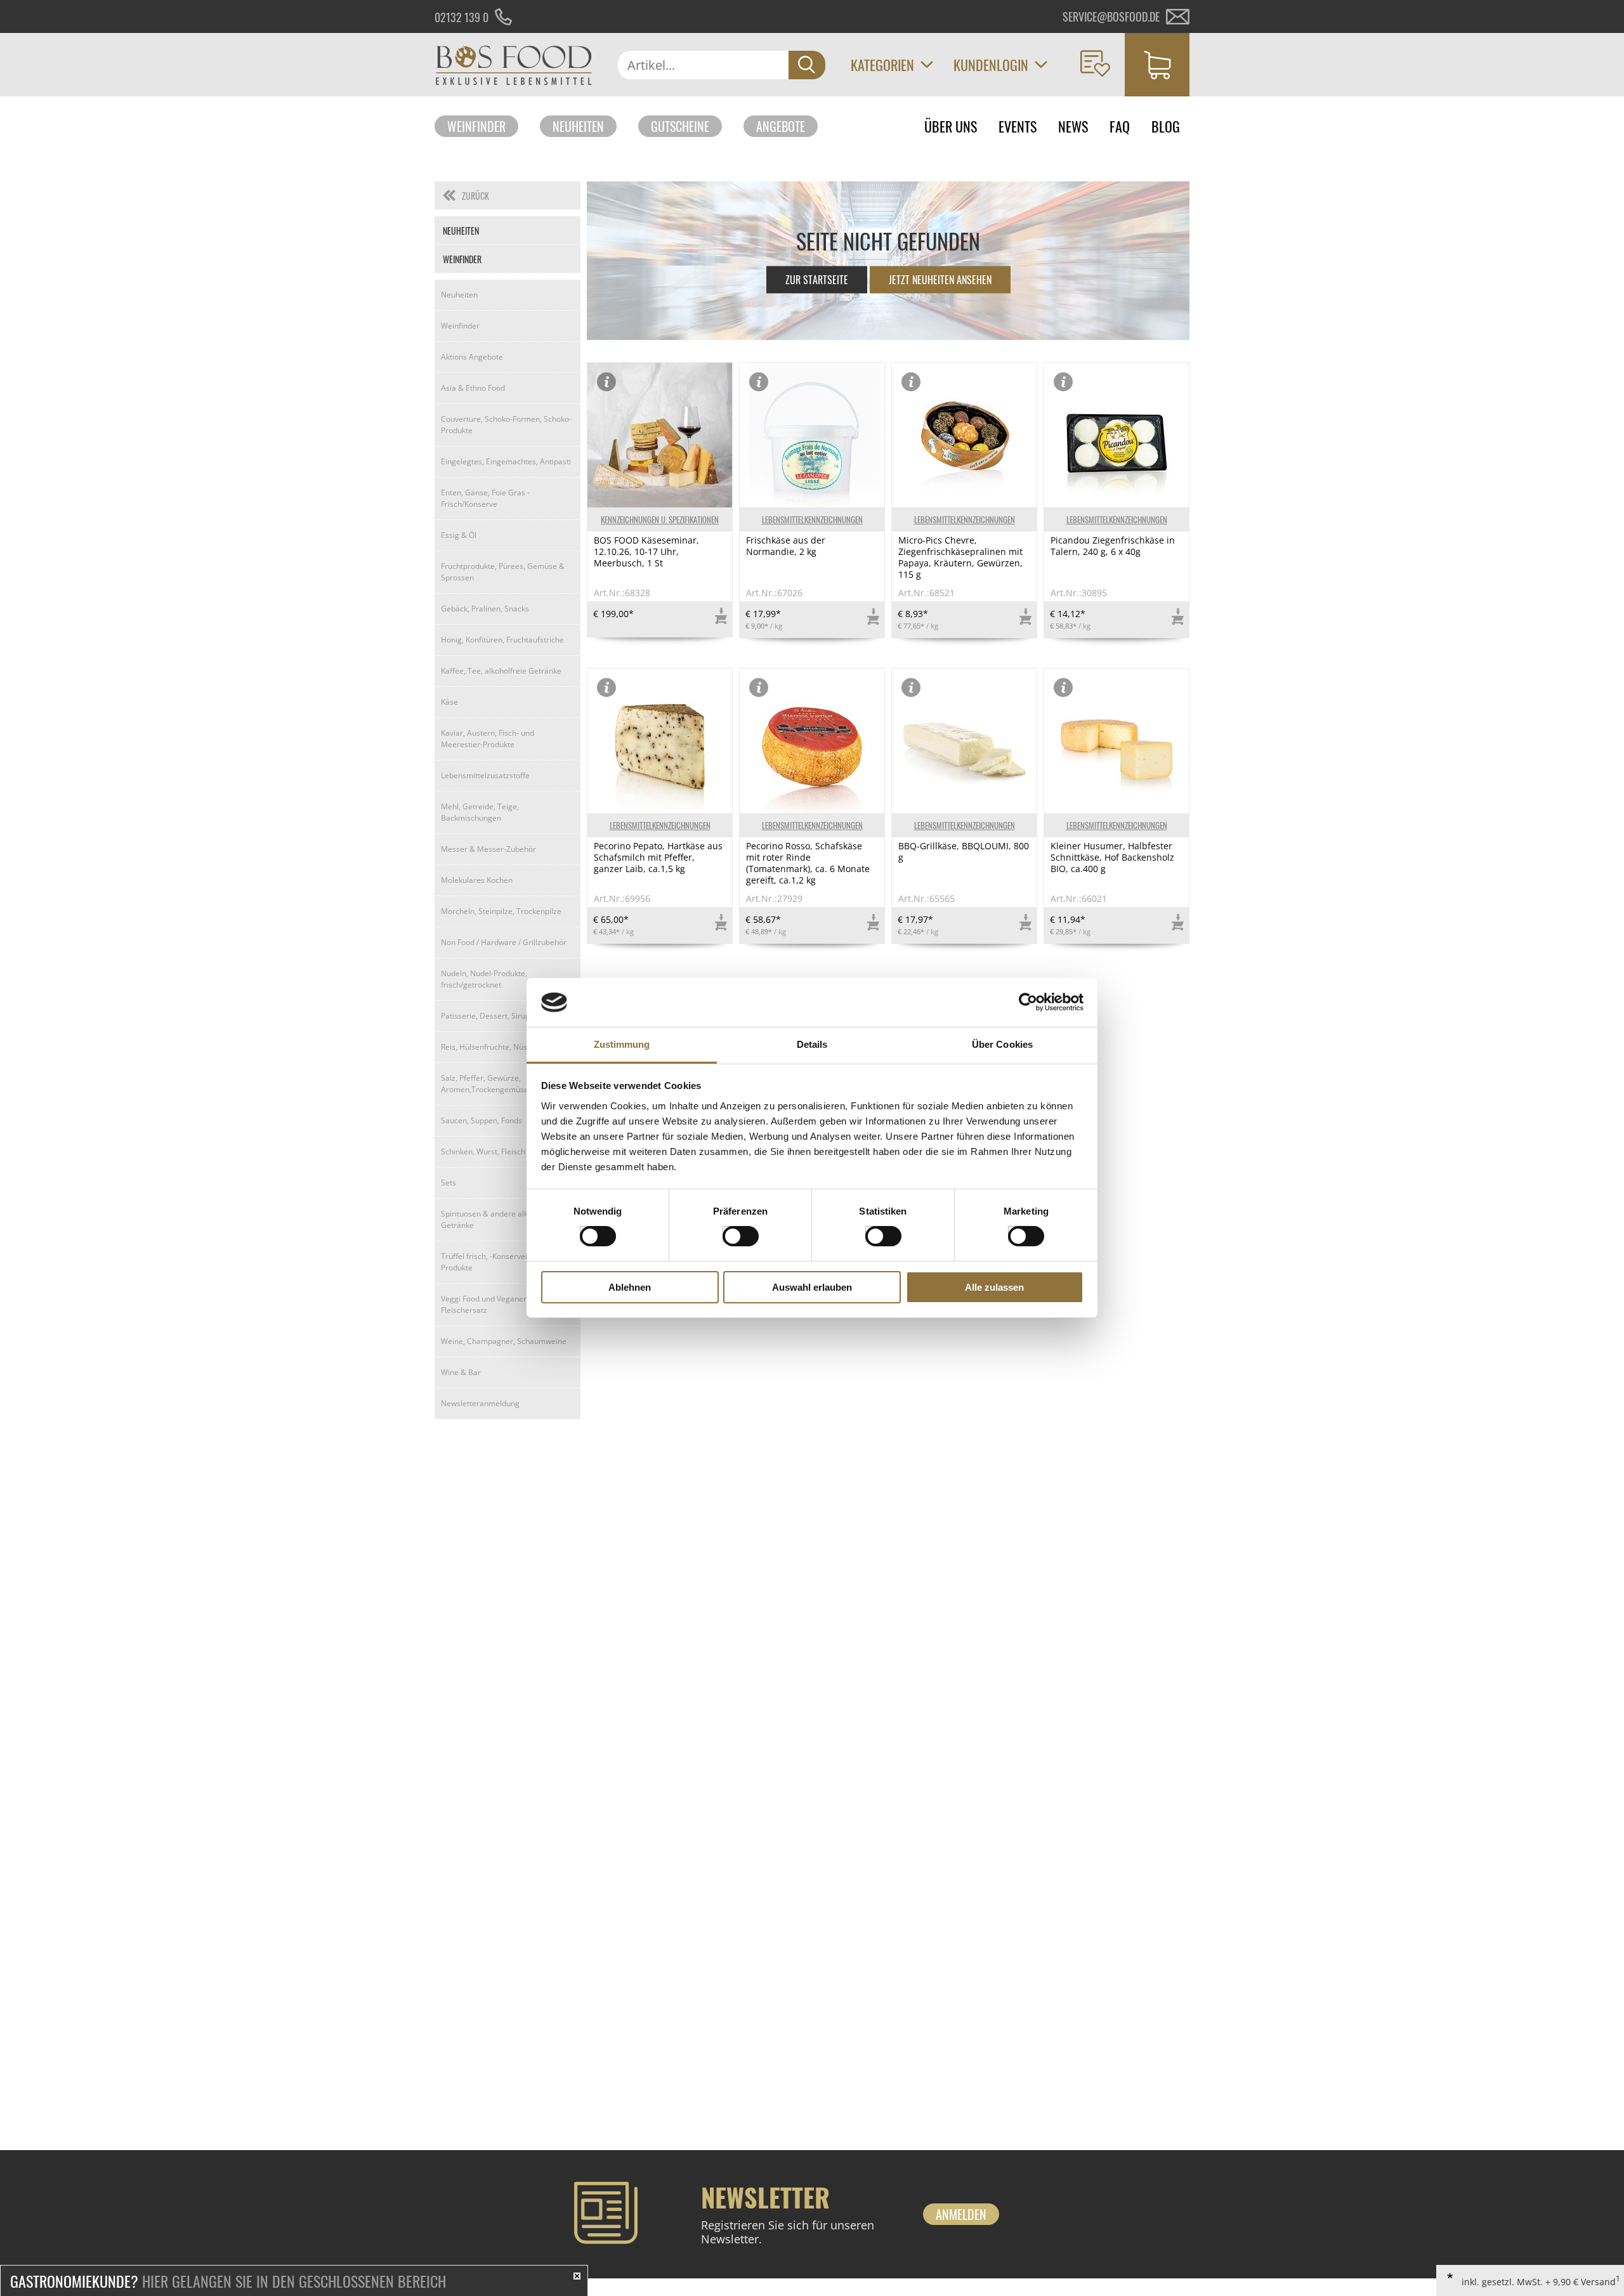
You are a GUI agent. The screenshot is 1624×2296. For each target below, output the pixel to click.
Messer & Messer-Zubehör (488, 849)
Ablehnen (630, 1287)
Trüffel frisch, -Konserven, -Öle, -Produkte (498, 1262)
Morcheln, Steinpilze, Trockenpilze (501, 911)
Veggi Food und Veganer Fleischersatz (484, 1304)
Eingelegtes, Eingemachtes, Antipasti (506, 461)
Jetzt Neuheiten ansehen (940, 280)
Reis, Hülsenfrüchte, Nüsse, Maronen (506, 1047)
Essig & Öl (459, 535)
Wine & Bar (461, 1372)
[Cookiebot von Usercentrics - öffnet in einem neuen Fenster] (1028, 1002)
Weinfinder (476, 126)
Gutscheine (680, 126)
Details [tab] (812, 1044)
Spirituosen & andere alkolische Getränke (497, 1219)
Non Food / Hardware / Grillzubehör (504, 942)
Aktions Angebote (472, 357)
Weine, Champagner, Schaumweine (504, 1341)
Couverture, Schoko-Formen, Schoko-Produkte (506, 425)
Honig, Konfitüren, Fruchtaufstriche (502, 640)
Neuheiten (578, 126)
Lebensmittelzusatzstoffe (485, 775)
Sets (449, 1183)
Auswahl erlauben (812, 1287)
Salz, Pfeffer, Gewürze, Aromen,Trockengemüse (485, 1084)
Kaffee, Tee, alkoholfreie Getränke (501, 671)
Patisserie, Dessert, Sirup (485, 1016)
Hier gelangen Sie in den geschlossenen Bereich (228, 2281)
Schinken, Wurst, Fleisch (483, 1151)
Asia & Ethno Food (473, 388)
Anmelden (961, 2214)
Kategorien (882, 65)
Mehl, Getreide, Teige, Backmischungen (480, 812)
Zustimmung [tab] (622, 1044)
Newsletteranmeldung (480, 1403)
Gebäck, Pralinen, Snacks (485, 609)
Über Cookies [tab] (1002, 1044)
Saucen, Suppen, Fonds (481, 1120)
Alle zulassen (994, 1287)
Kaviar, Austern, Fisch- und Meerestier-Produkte (488, 739)
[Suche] (807, 65)
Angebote (781, 126)
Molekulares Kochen (477, 880)
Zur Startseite (817, 280)
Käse (449, 702)
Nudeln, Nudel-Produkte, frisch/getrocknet (484, 979)
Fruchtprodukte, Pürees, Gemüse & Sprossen (503, 572)
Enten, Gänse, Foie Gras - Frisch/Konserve (485, 498)
